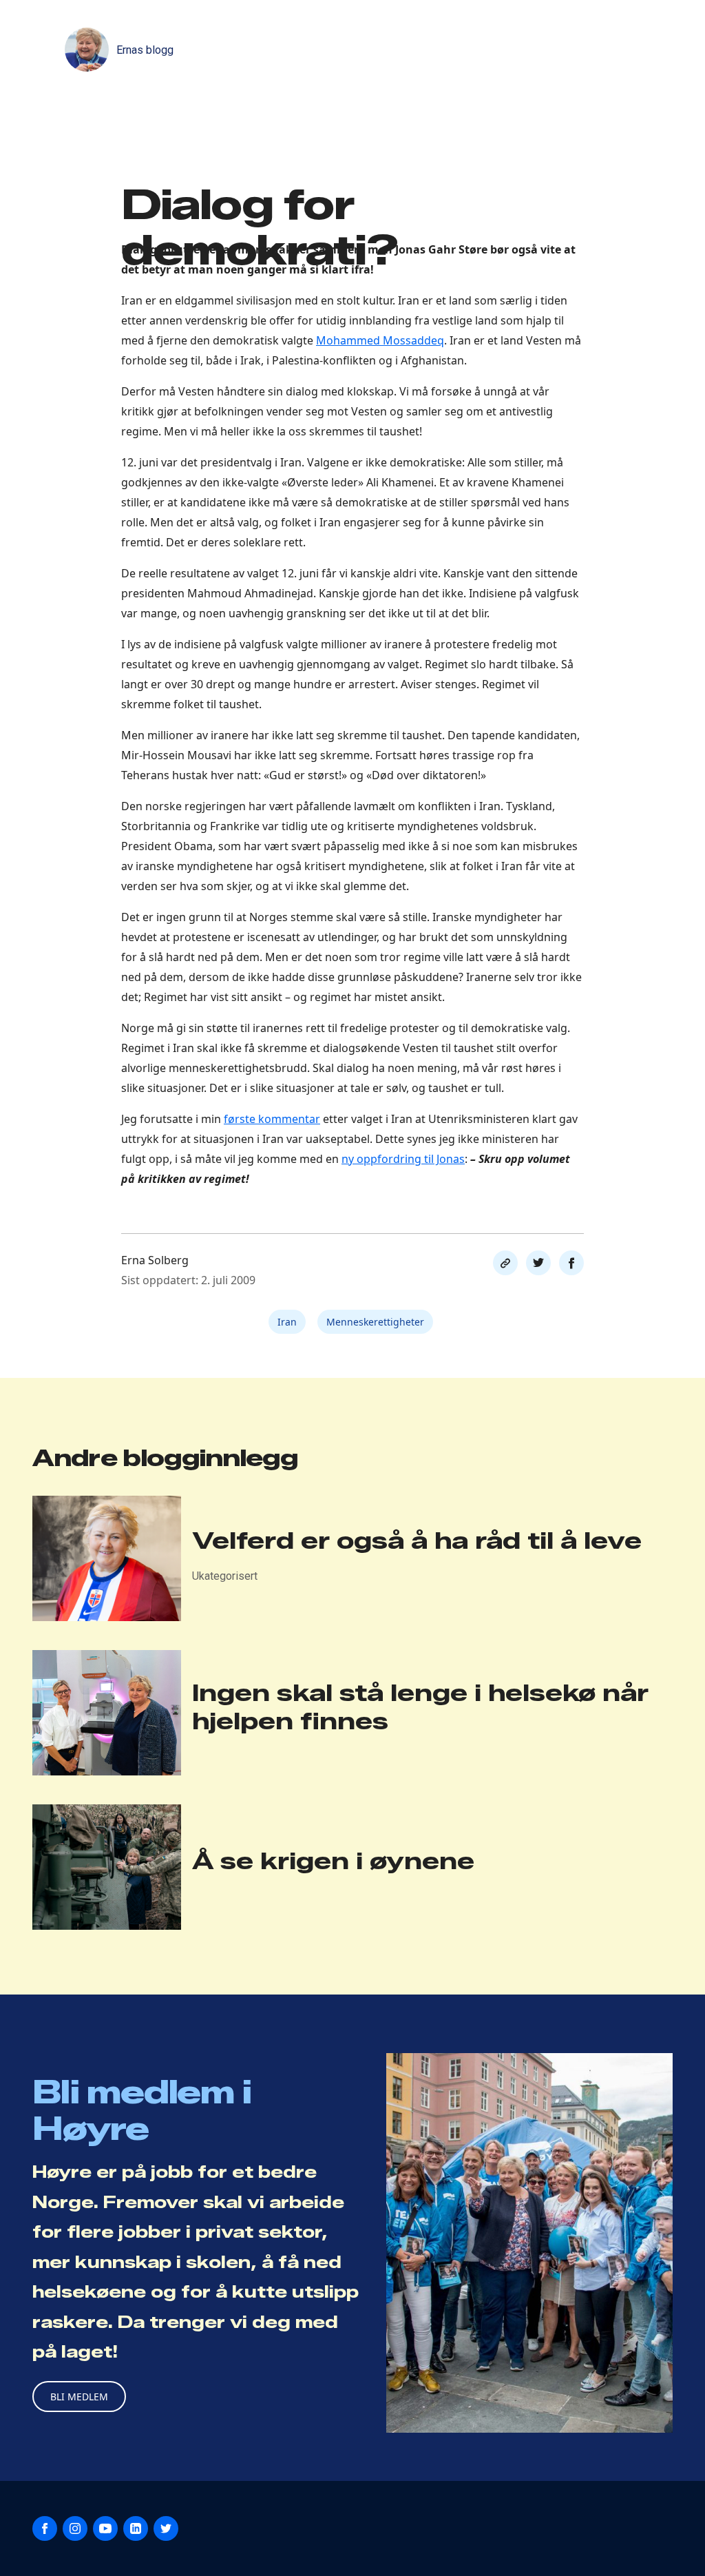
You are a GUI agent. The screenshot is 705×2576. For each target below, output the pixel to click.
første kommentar (272, 1119)
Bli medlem (79, 2397)
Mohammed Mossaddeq (380, 340)
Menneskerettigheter (375, 1322)
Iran (287, 1322)
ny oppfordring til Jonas (403, 1159)
